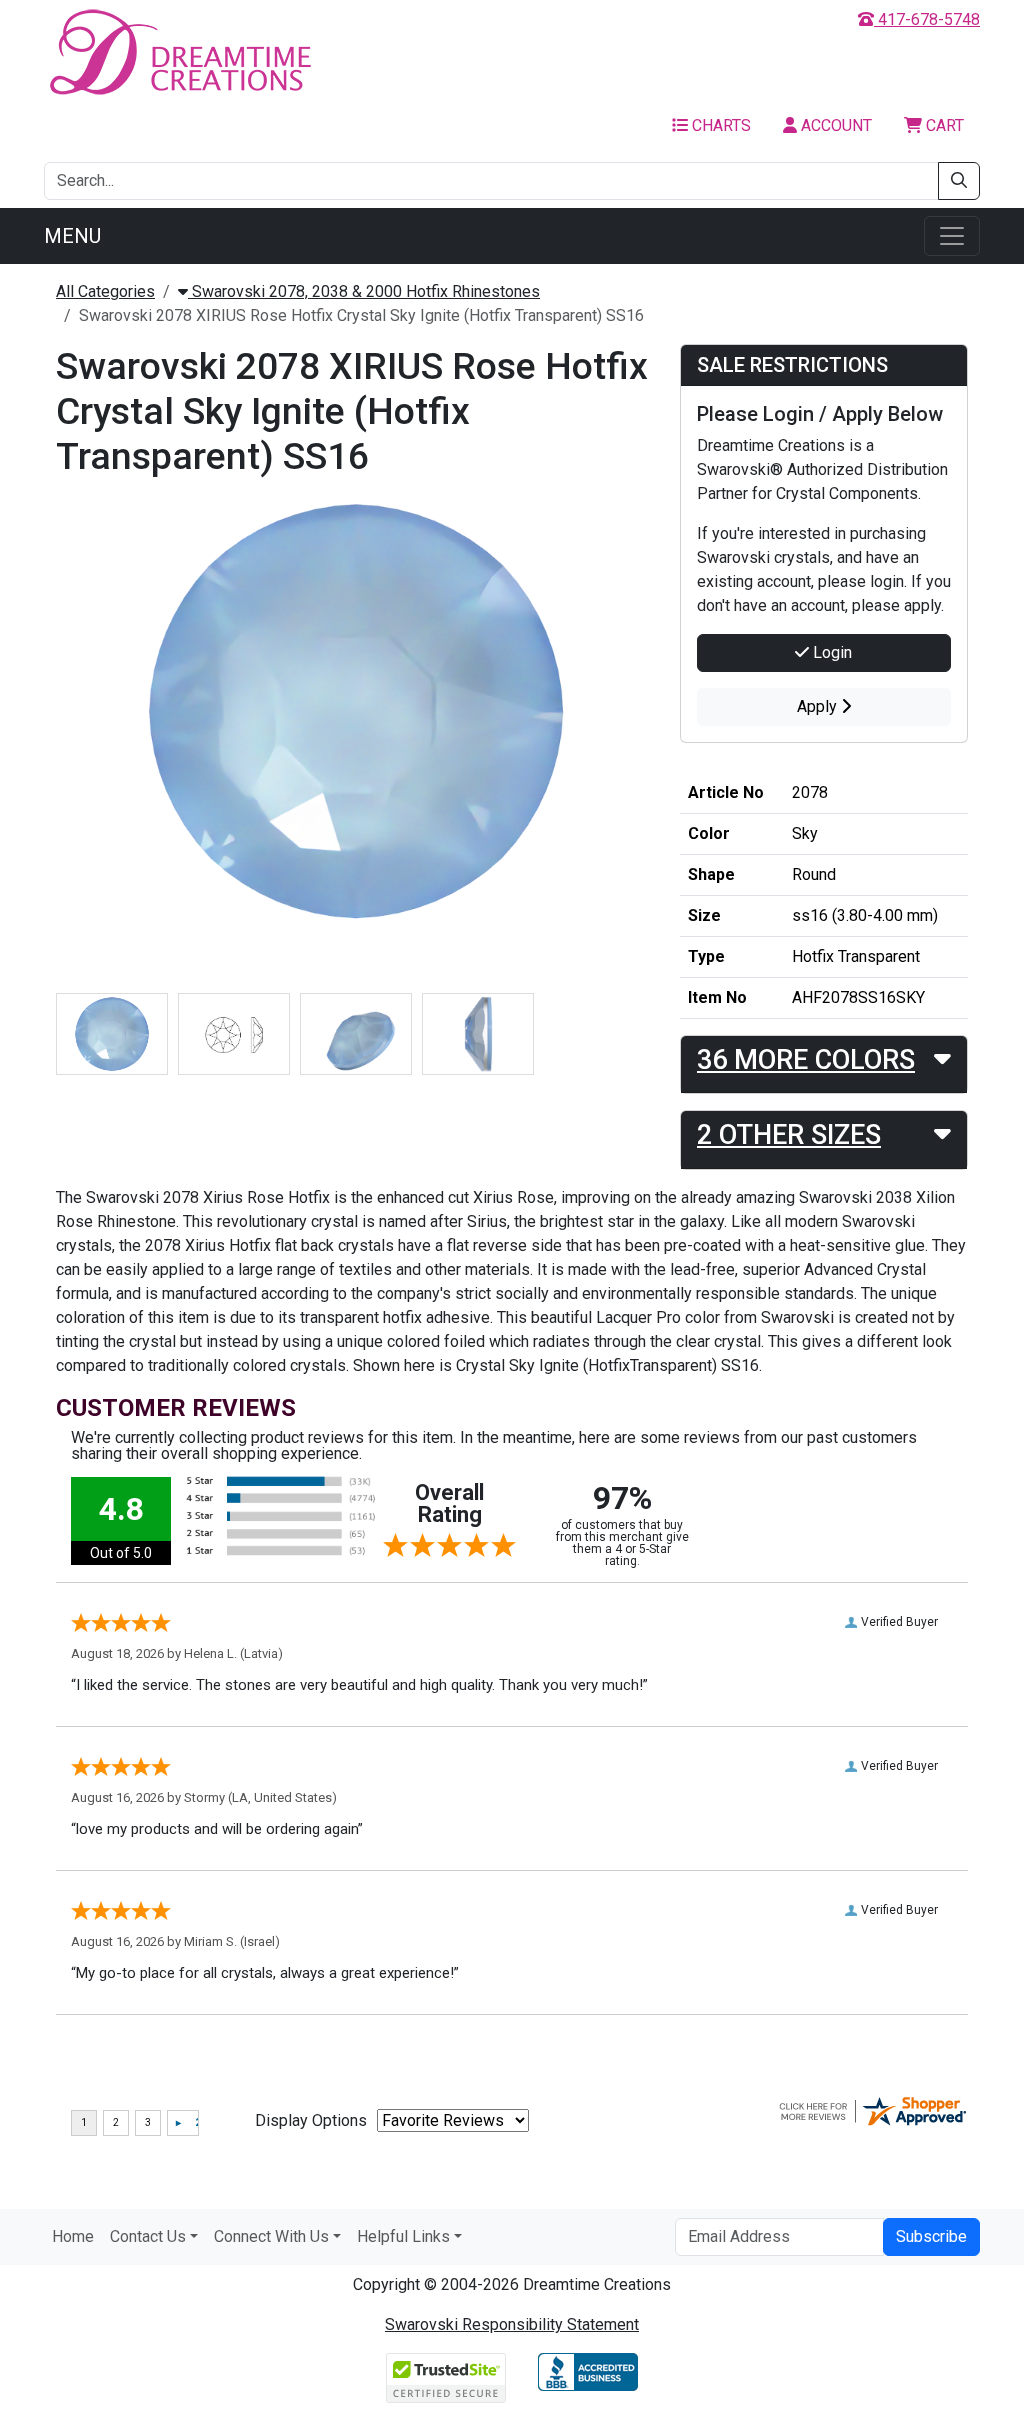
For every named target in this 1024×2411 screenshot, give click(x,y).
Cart (943, 125)
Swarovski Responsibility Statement (512, 2324)
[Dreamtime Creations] (179, 51)
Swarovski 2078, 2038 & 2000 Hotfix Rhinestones (364, 291)
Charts (719, 125)
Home (73, 2236)
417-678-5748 (927, 19)
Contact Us (148, 2236)
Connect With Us (271, 2236)
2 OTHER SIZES (789, 1135)
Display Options (311, 2120)
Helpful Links (403, 2236)
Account (834, 125)
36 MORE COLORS (806, 1060)
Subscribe (931, 2236)
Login (830, 652)
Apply (819, 706)
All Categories (105, 291)
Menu (72, 236)
